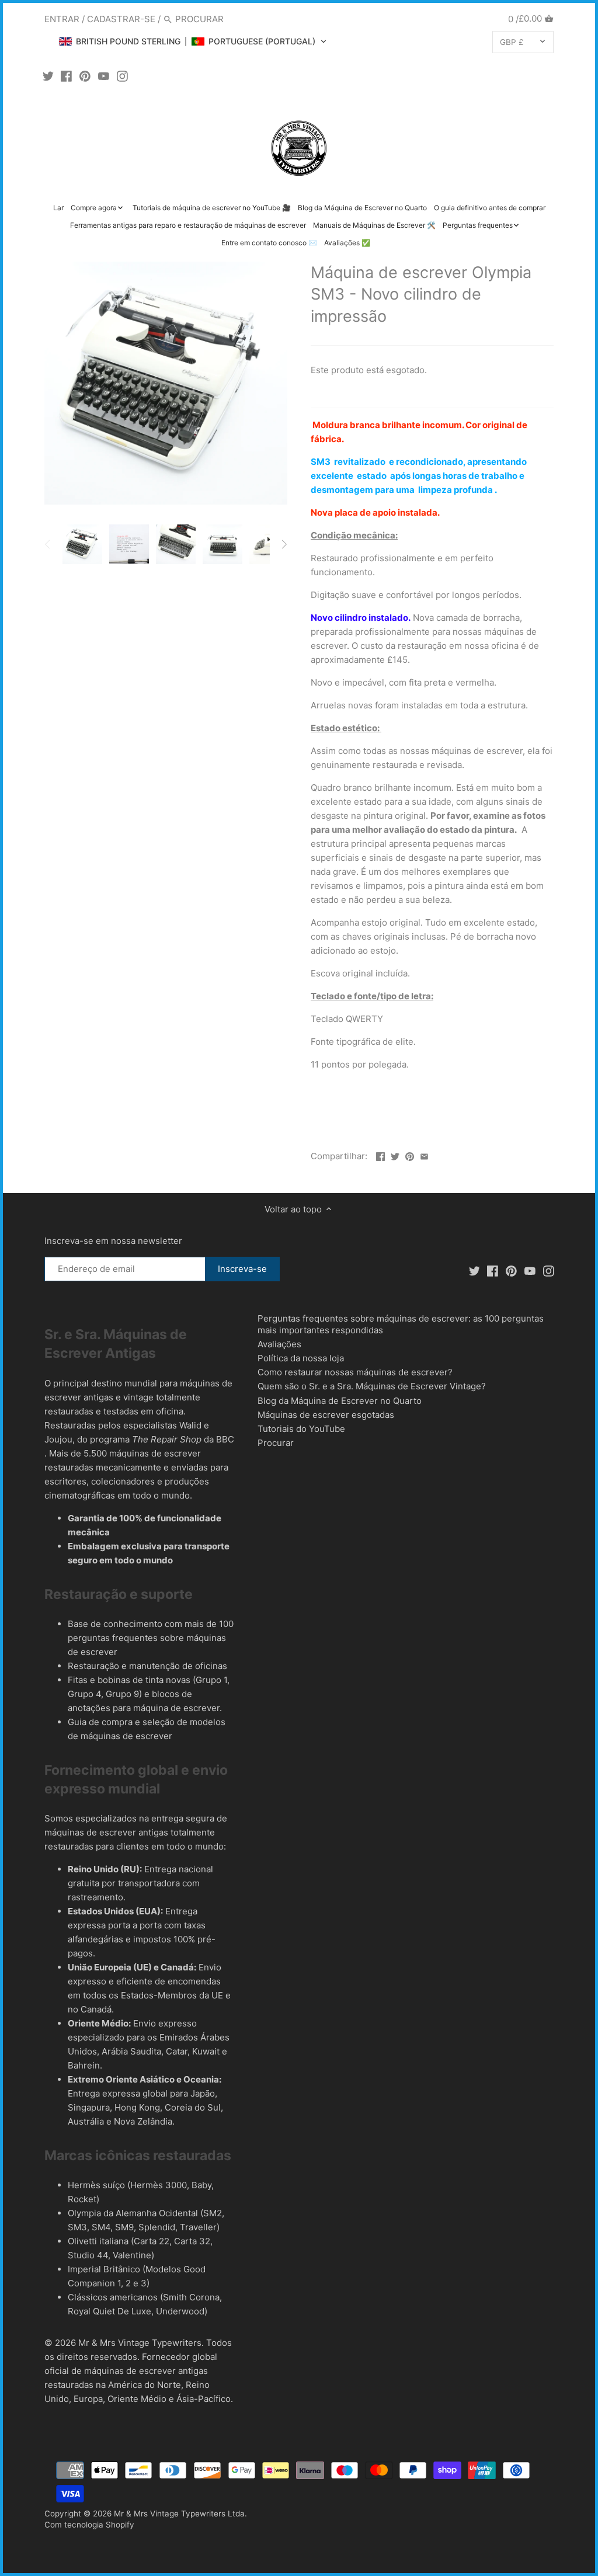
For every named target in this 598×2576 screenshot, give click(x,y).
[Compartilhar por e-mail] (424, 1155)
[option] (82, 544)
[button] (193, 41)
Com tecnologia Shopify (89, 2525)
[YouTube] (104, 76)
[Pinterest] (85, 76)
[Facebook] (66, 76)
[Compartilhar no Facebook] (380, 1155)
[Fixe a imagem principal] (410, 1155)
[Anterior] (48, 544)
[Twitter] (48, 76)
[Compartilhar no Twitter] (395, 1155)
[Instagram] (122, 76)
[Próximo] (284, 544)
